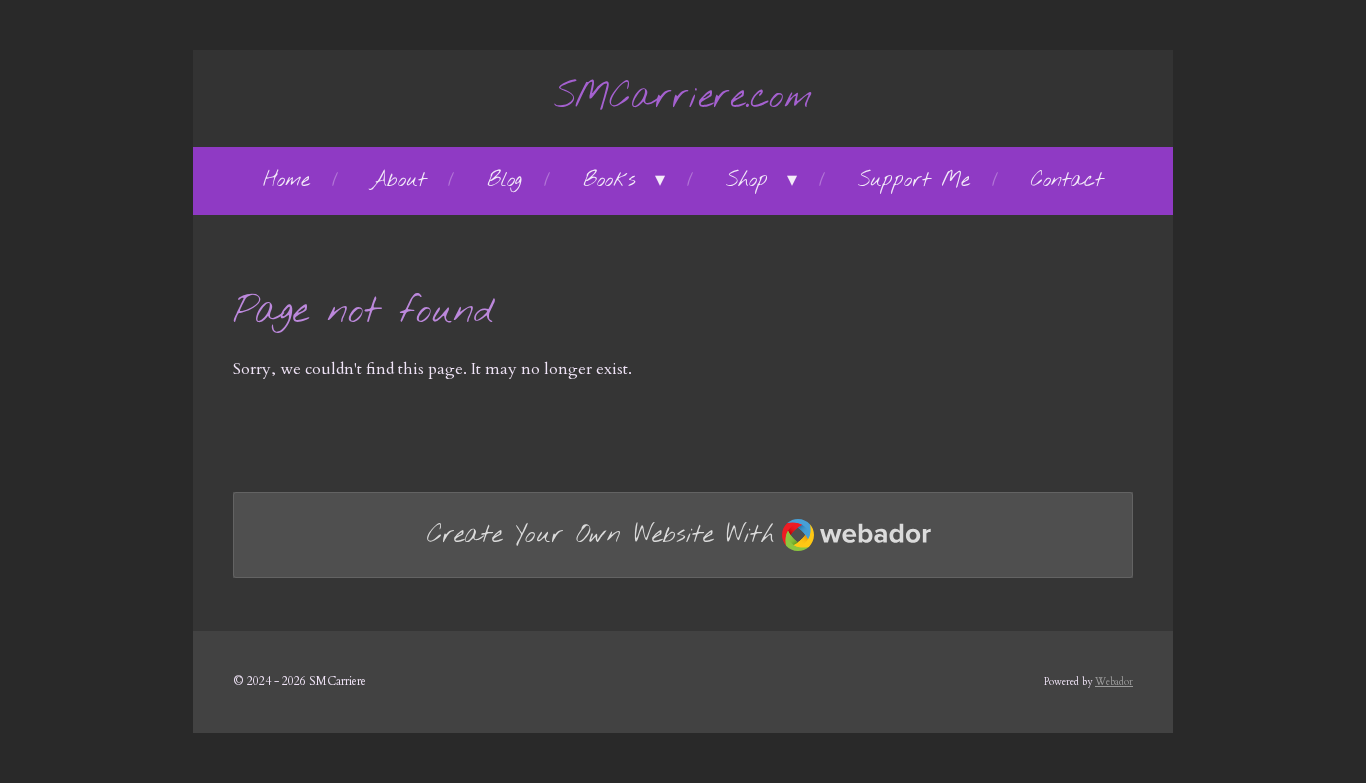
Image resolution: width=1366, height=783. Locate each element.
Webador (1114, 682)
